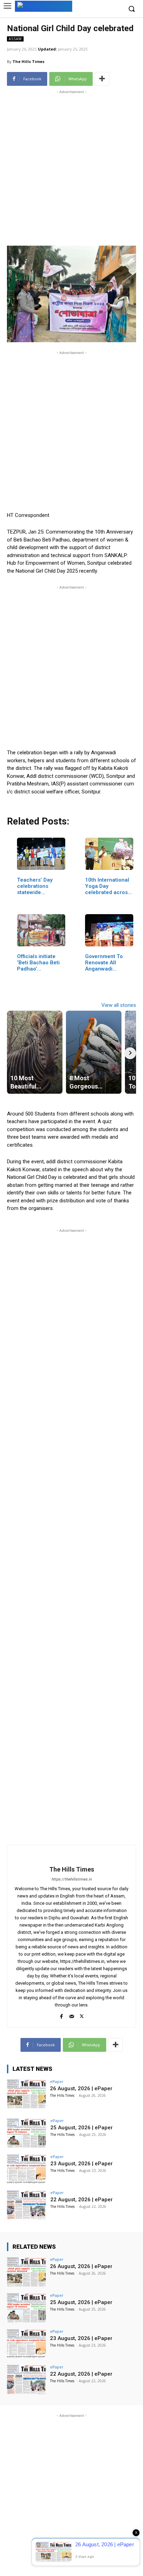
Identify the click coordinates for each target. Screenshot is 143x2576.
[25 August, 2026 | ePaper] (26, 2133)
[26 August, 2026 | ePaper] (26, 2094)
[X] (82, 2015)
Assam (15, 39)
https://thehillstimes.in (71, 1879)
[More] (102, 79)
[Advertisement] (71, 167)
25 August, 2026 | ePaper (82, 2128)
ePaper (57, 2081)
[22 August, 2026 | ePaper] (26, 2205)
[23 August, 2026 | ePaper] (26, 2169)
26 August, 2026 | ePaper (81, 2088)
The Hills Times (28, 61)
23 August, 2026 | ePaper (82, 2164)
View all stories (119, 1005)
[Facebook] (62, 2015)
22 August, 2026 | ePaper (82, 2200)
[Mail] (72, 2015)
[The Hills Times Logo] (44, 6)
